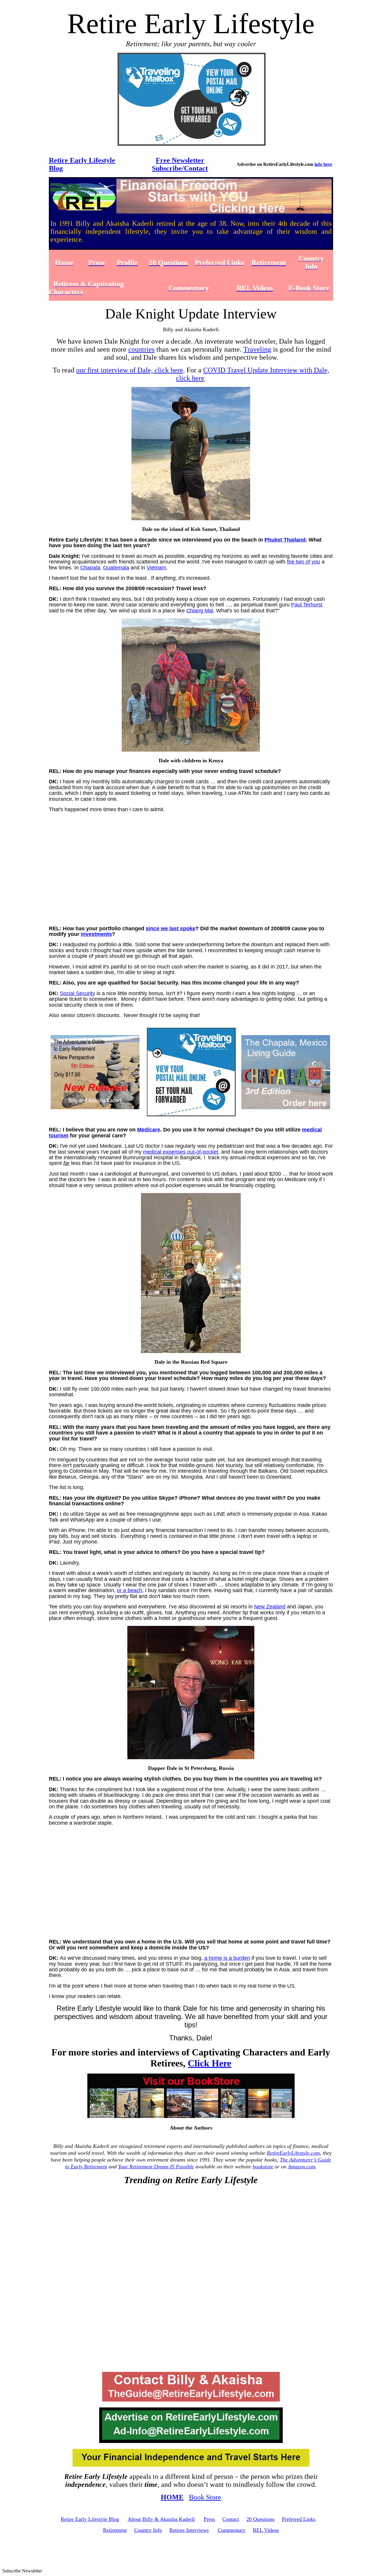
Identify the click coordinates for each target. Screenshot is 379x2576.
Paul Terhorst (307, 605)
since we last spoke (171, 928)
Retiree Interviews (189, 2530)
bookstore (263, 2167)
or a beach (130, 1590)
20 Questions (260, 2519)
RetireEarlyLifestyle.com (293, 2153)
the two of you (303, 562)
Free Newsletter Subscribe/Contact (180, 164)
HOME (172, 2497)
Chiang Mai (200, 611)
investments (96, 934)
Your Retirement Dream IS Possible (156, 2167)
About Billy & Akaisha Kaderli (161, 2519)
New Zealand (270, 1607)
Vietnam (156, 568)
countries (141, 349)
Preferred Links (299, 2519)
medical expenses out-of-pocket (181, 1152)
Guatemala (116, 568)
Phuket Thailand (285, 540)
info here (323, 164)
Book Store (205, 2497)
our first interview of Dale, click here (130, 370)
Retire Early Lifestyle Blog (90, 2519)
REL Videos (266, 2530)
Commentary (232, 2530)
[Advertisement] (192, 874)
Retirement (115, 2530)
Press (209, 2519)
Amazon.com (302, 2167)
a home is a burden (227, 1958)
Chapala (90, 568)
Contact (231, 2519)
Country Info (148, 2530)
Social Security (77, 993)
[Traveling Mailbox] (192, 144)
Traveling (257, 349)
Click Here (209, 2063)
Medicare (149, 1130)
